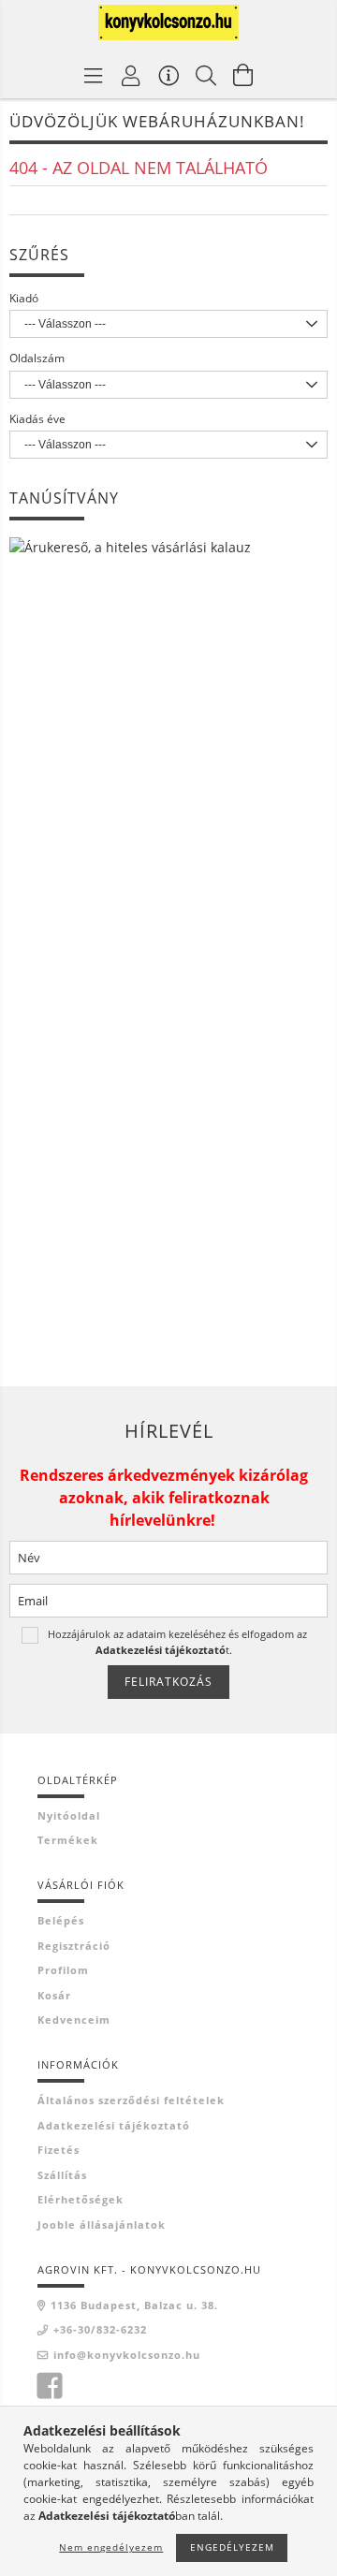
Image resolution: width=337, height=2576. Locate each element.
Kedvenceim (74, 2020)
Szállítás (62, 2175)
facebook (50, 2386)
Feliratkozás (168, 1682)
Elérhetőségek (81, 2199)
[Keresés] (206, 75)
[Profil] (131, 75)
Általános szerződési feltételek (131, 2100)
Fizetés (59, 2150)
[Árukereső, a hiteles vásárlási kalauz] (130, 545)
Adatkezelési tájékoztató (114, 2125)
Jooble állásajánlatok (102, 2225)
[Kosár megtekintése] (243, 75)
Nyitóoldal (69, 1815)
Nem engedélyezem (111, 2547)
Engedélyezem (232, 2547)
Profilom (63, 1970)
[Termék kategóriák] (94, 75)
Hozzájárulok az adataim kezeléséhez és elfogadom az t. (177, 1641)
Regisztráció (74, 1946)
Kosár (54, 1995)
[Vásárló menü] (168, 75)
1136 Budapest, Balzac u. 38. (134, 2305)
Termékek (68, 1840)
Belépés (61, 1920)
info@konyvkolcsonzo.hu (127, 2355)
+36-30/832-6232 (100, 2329)
